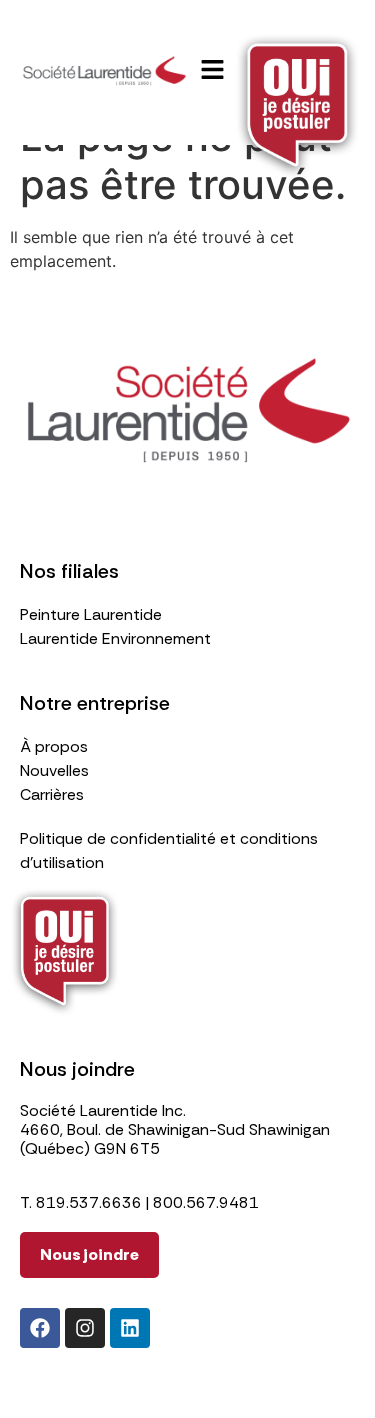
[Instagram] (85, 1328)
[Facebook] (40, 1328)
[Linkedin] (130, 1328)
